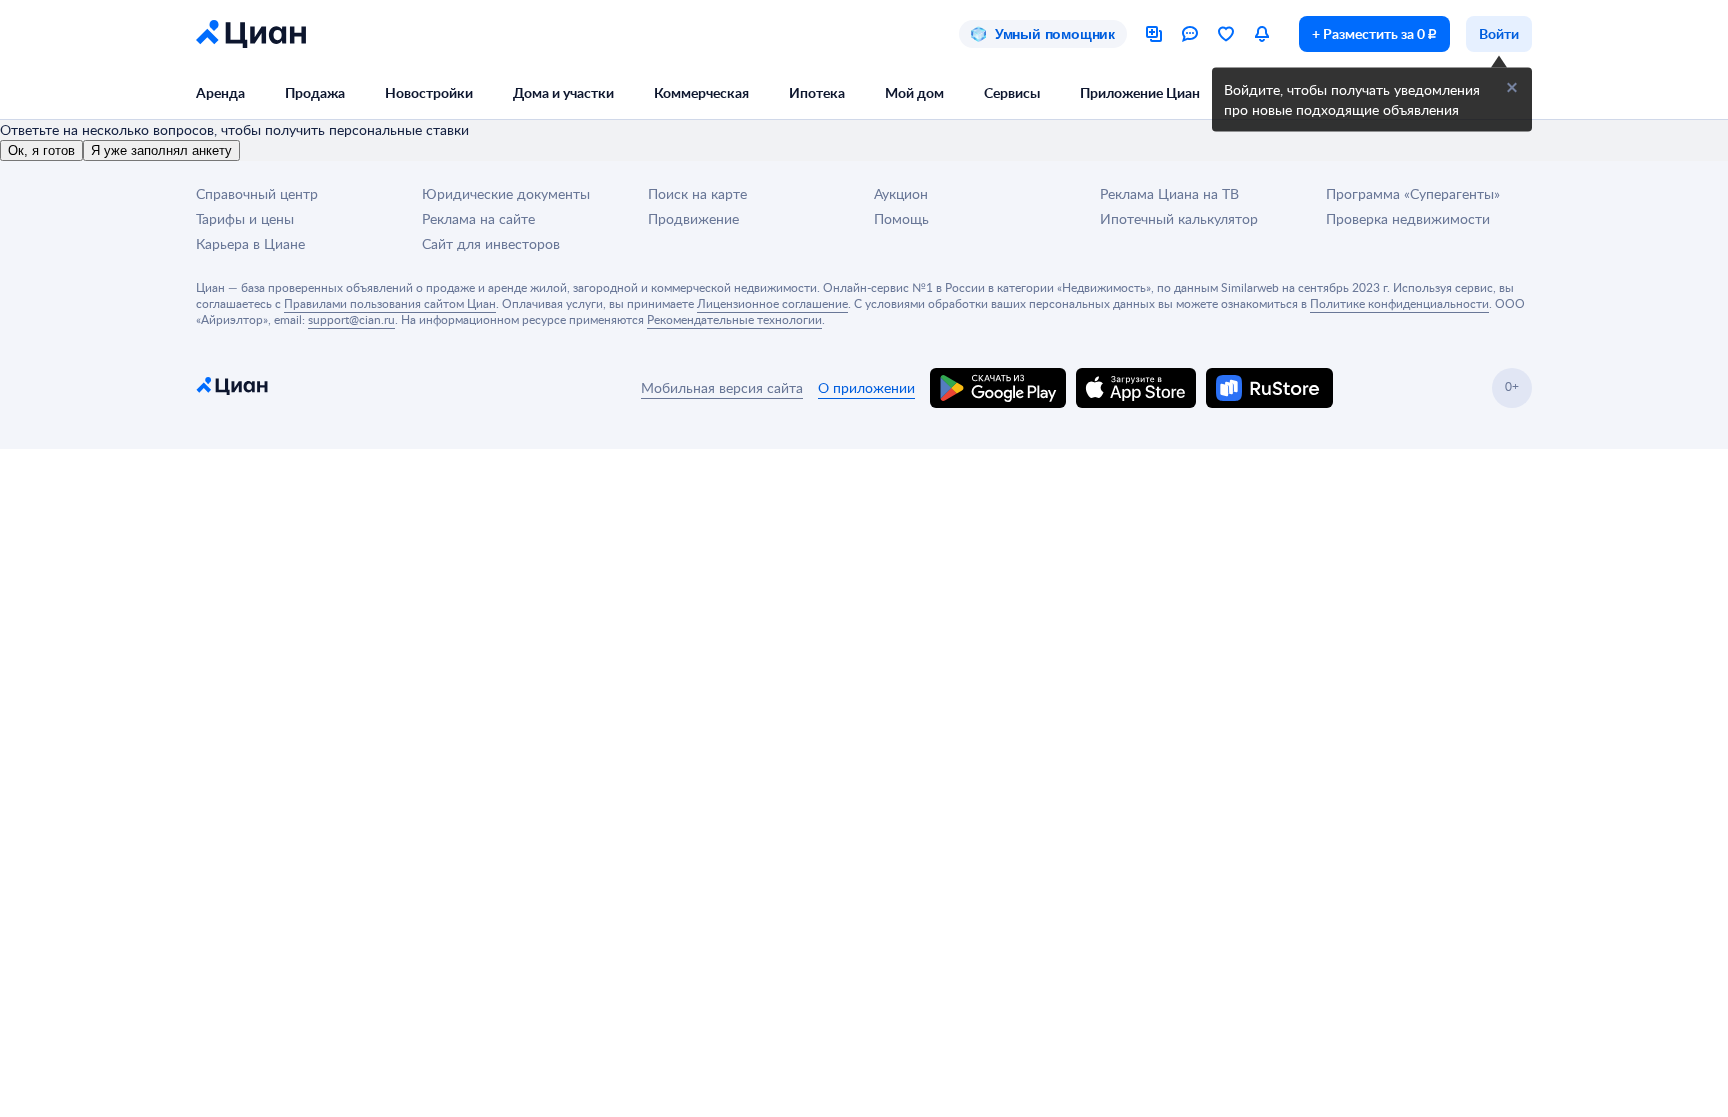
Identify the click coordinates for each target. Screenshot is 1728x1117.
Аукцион (901, 193)
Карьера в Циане (250, 243)
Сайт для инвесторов (491, 243)
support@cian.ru (351, 319)
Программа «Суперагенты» (1413, 193)
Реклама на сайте (478, 218)
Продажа (315, 92)
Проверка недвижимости (1408, 218)
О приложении (866, 387)
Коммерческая (701, 92)
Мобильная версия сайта (722, 387)
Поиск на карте (697, 193)
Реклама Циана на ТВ (1169, 193)
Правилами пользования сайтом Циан (390, 303)
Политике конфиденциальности (1399, 303)
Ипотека (817, 92)
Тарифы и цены (245, 218)
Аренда (220, 92)
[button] (1512, 88)
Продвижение (693, 218)
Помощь (901, 218)
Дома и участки (563, 92)
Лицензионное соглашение (772, 303)
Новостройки (429, 92)
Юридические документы (506, 193)
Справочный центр (257, 193)
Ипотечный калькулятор (1179, 218)
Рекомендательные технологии (734, 319)
